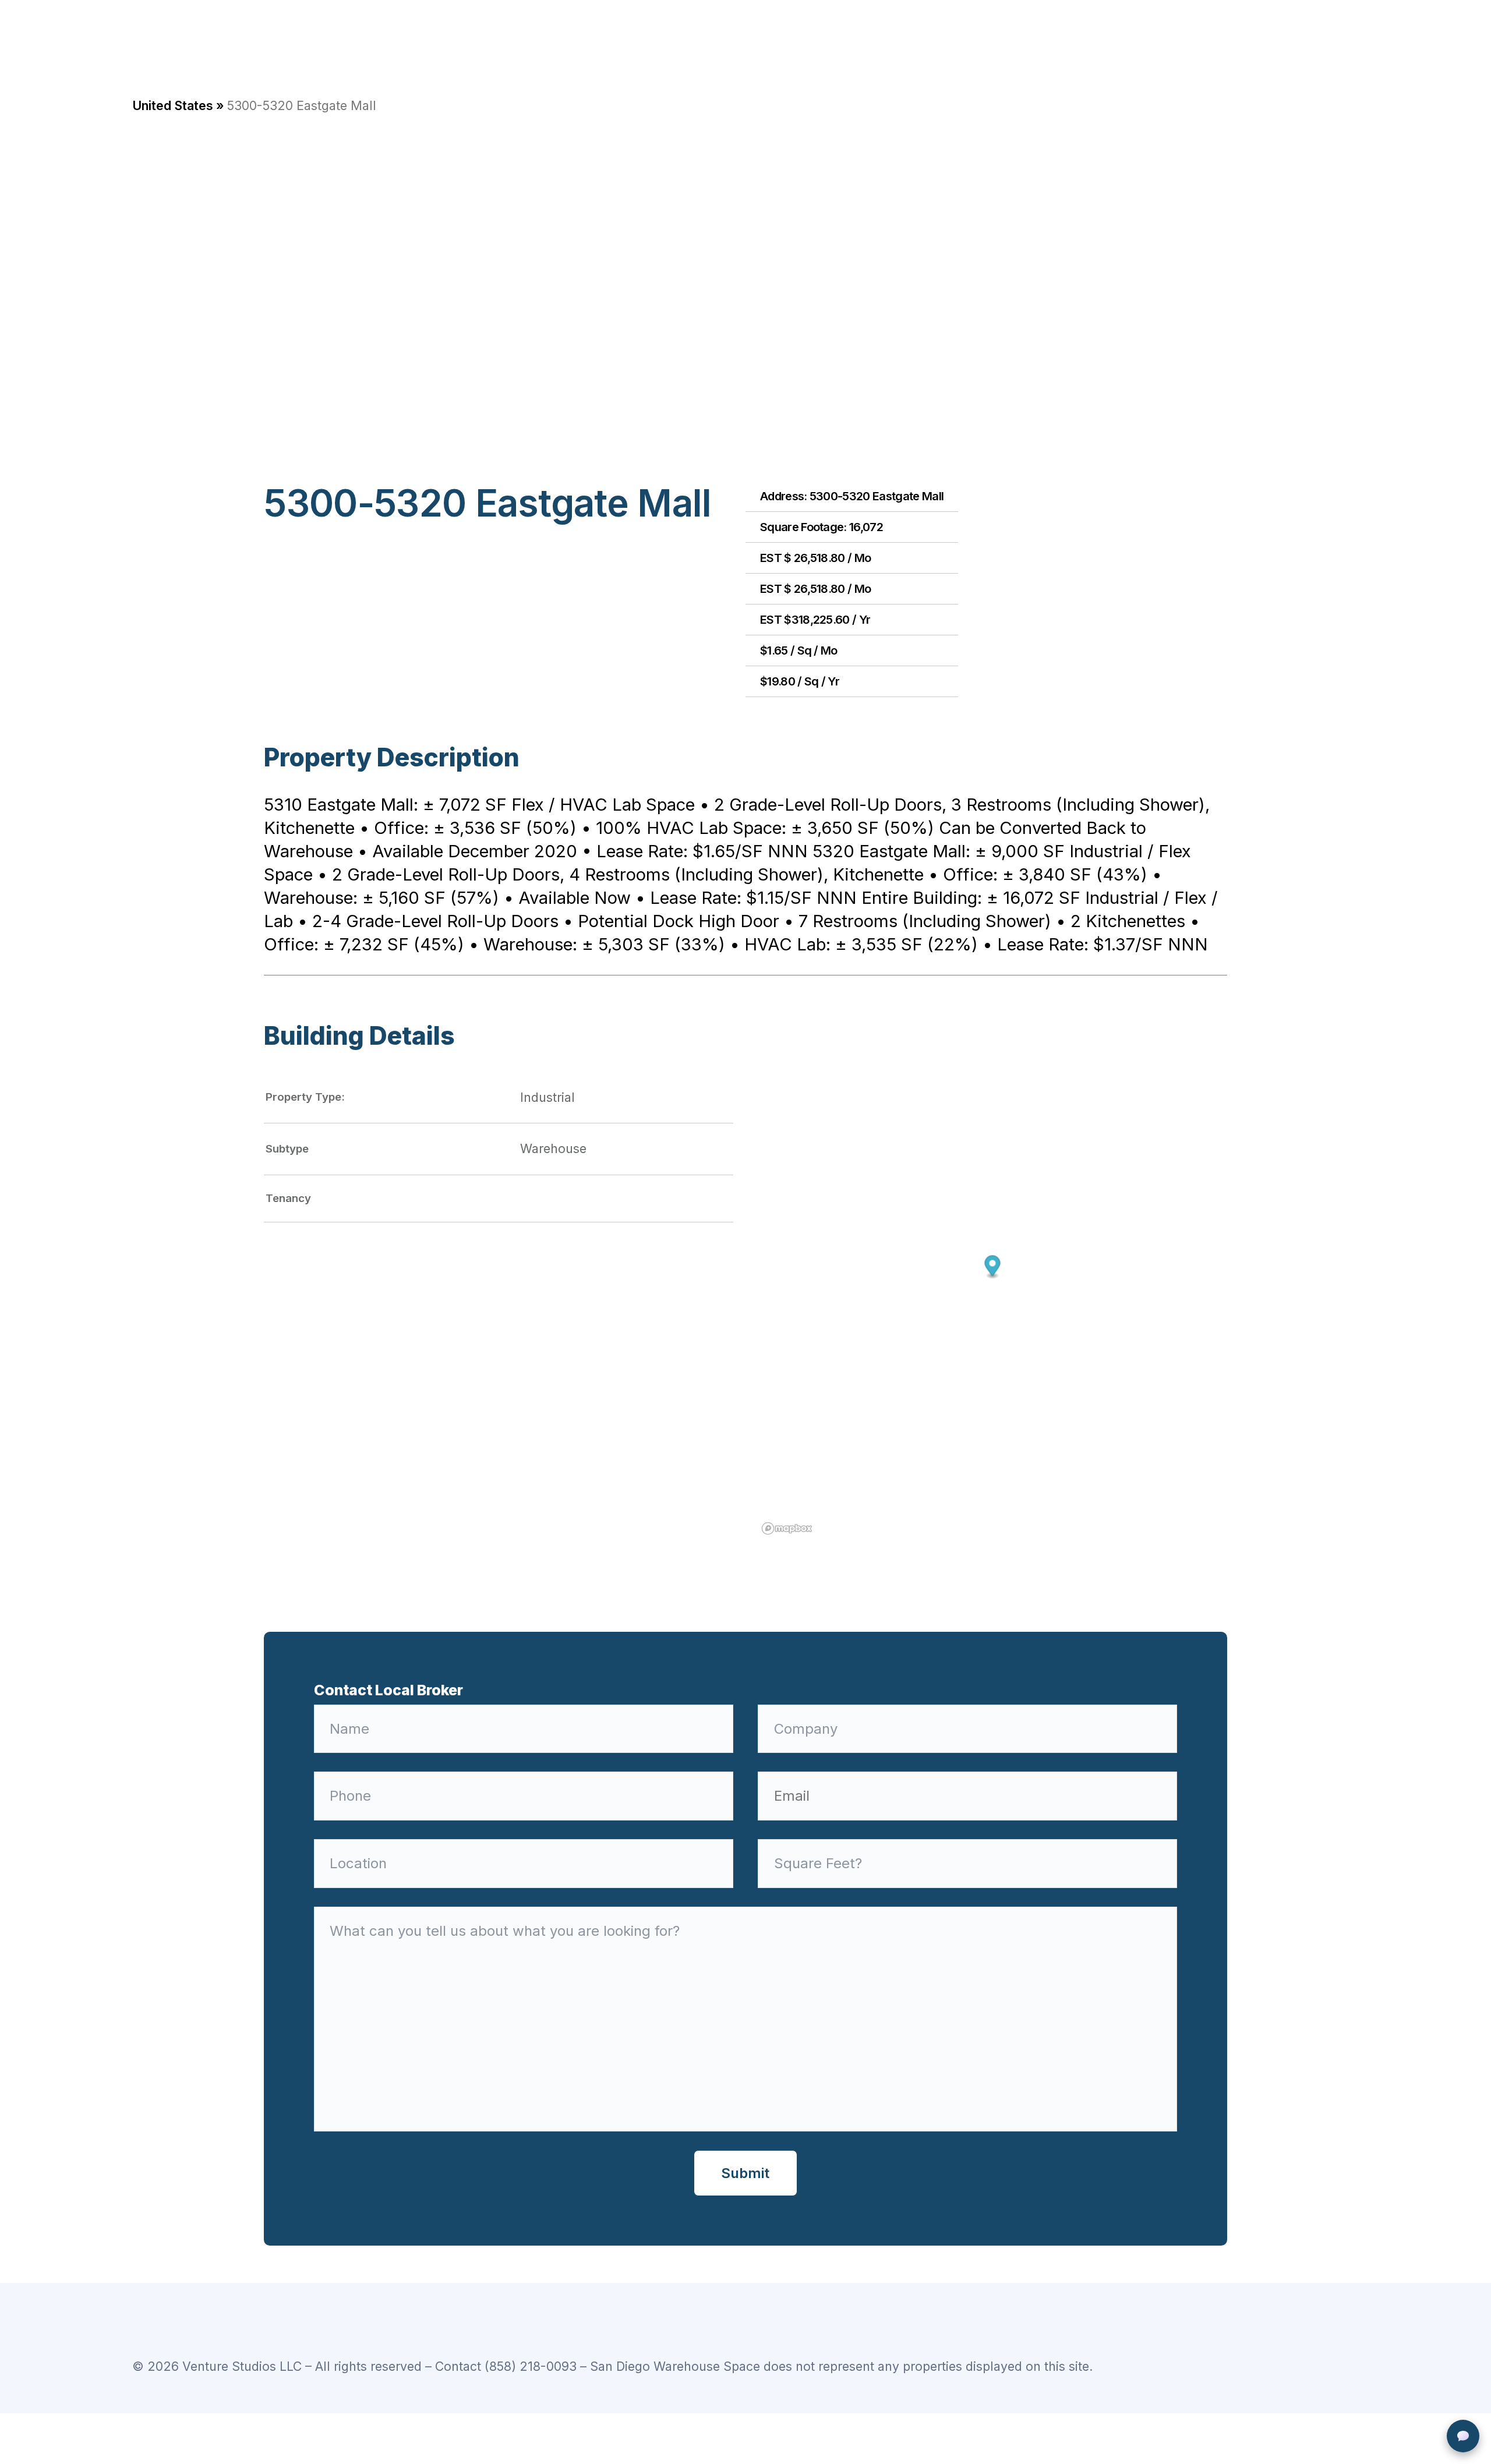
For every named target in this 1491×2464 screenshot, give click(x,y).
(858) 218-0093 (531, 2366)
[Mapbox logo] (787, 1528)
